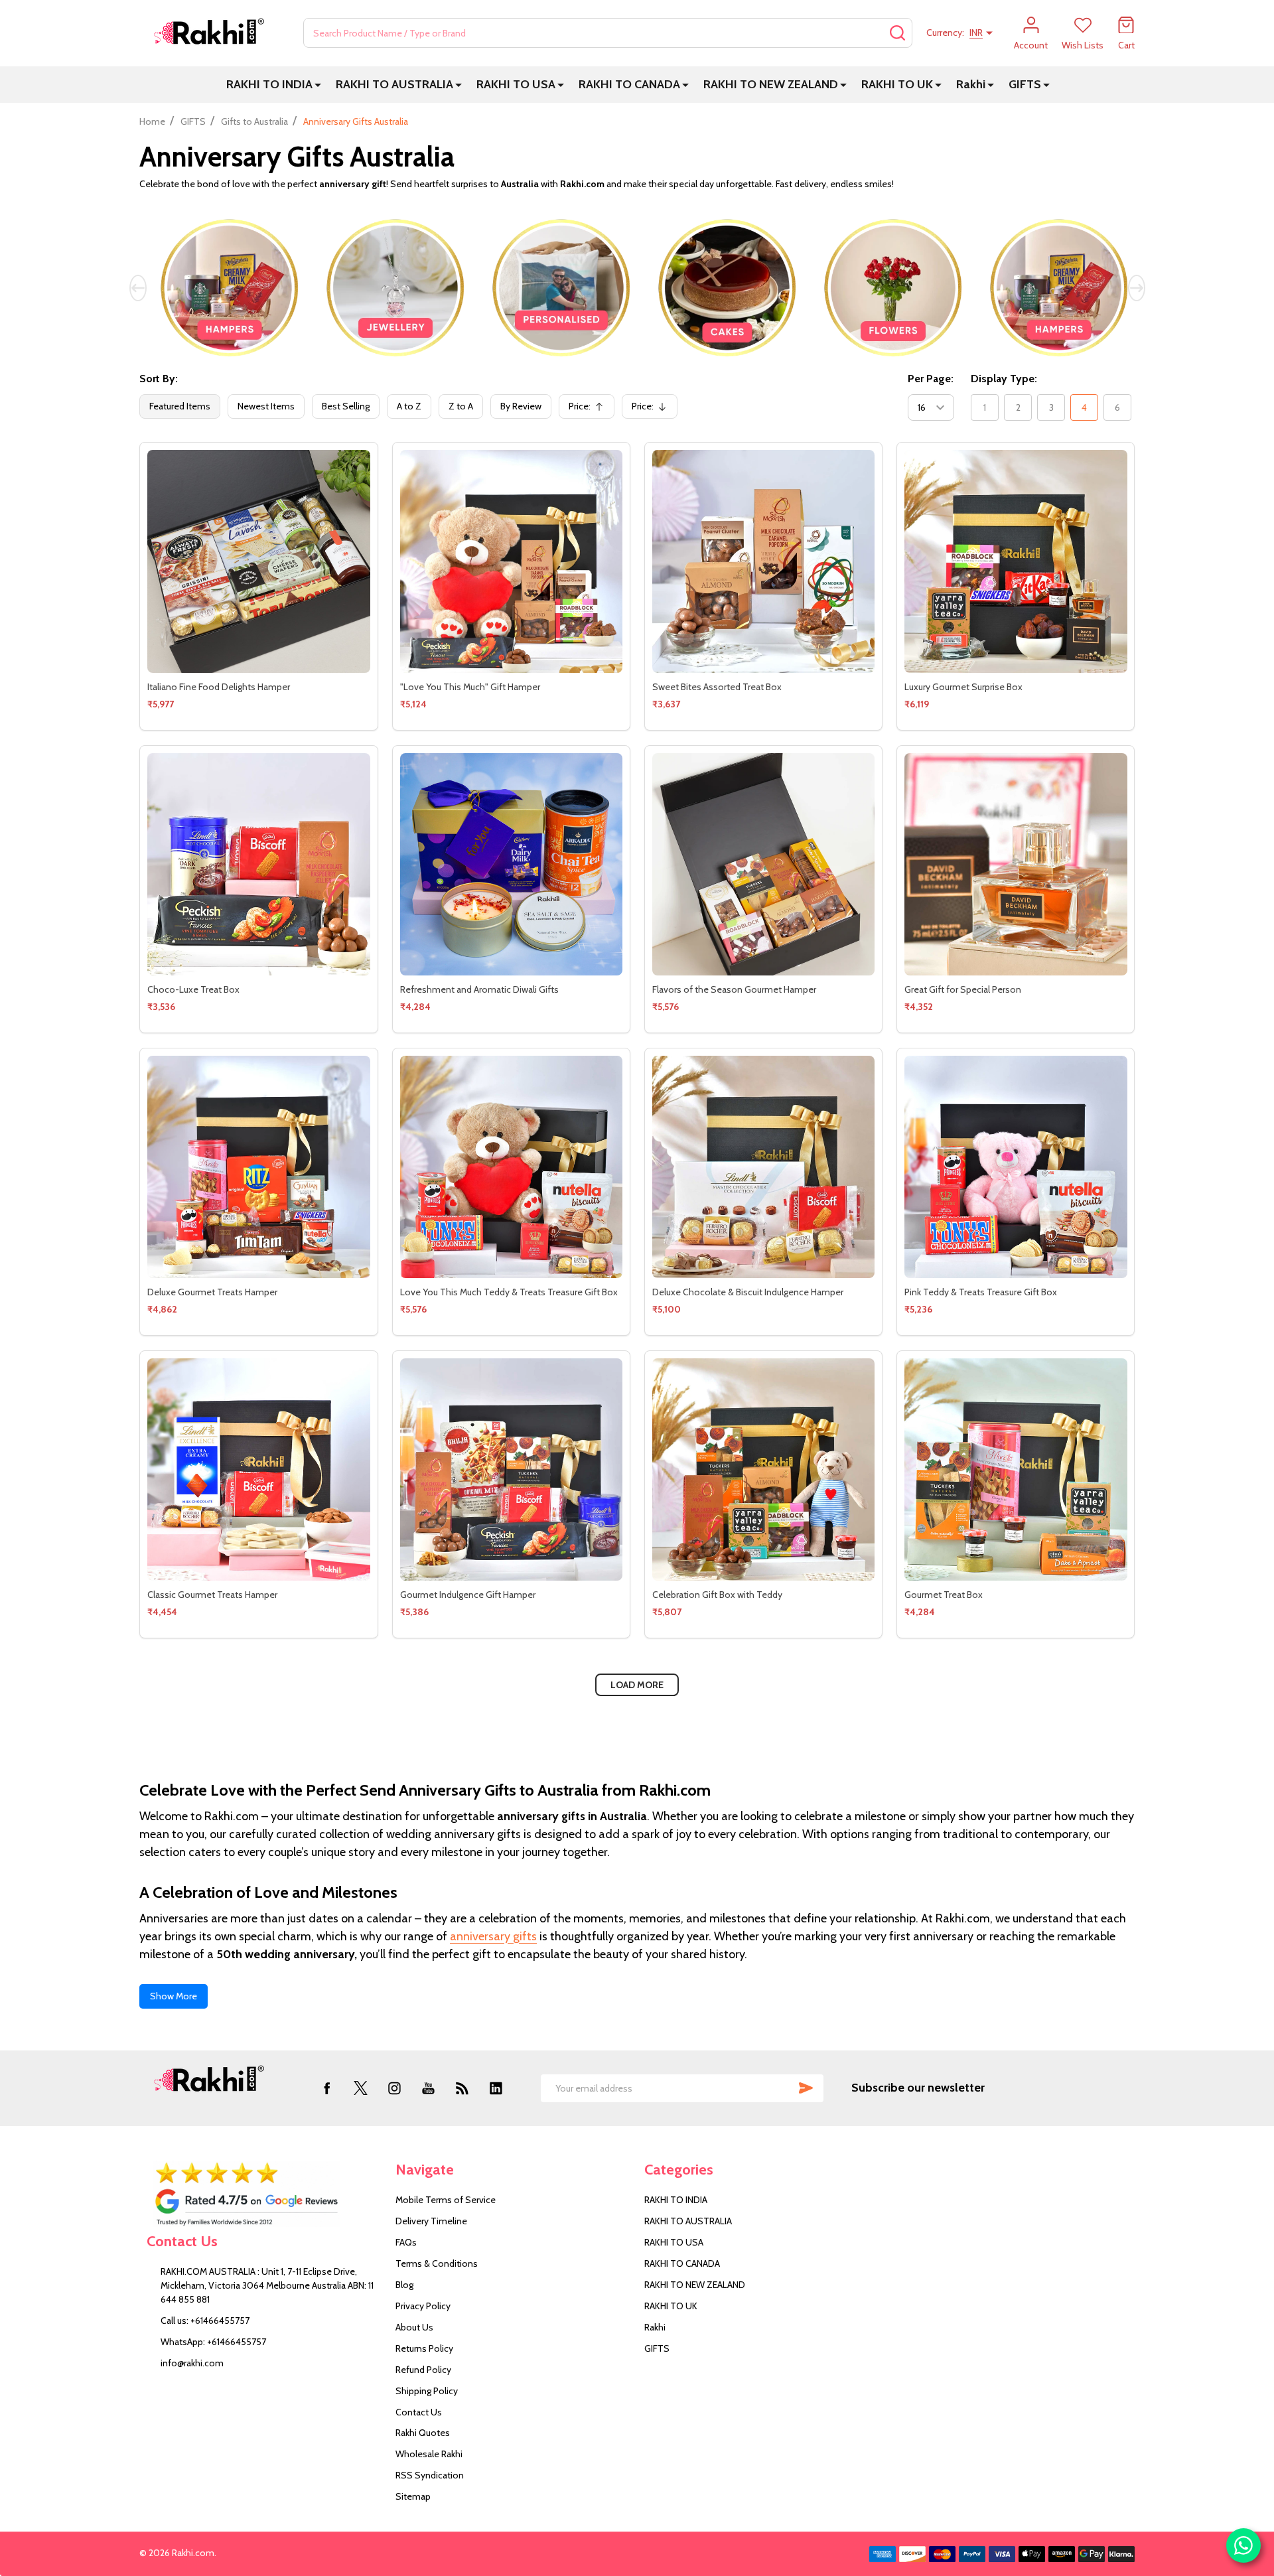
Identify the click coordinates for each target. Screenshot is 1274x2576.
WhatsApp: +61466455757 (213, 2342)
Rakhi (971, 84)
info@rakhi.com (192, 2363)
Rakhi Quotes (423, 2433)
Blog (404, 2285)
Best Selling (346, 406)
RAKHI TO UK (897, 84)
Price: (590, 409)
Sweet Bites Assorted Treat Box (717, 687)
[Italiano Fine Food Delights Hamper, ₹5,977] (258, 561)
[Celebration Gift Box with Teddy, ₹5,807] (763, 1469)
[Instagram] (394, 2088)
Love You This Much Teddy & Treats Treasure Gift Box (509, 1292)
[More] (318, 85)
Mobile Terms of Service (446, 2200)
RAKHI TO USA (516, 84)
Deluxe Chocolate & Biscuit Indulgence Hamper (748, 1292)
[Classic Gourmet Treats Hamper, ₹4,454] (258, 1469)
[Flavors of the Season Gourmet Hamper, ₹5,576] (763, 864)
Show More (174, 1996)
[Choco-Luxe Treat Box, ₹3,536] (258, 864)
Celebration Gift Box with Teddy (717, 1595)
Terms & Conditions (437, 2263)
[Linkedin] (496, 2088)
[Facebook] (327, 2088)
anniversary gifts (493, 1936)
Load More (637, 1685)
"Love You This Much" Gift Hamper (470, 687)
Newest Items (266, 406)
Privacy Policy (423, 2306)
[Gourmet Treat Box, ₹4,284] (1016, 1469)
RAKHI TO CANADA (629, 84)
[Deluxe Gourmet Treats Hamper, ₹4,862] (258, 1167)
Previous (138, 288)
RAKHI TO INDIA (269, 84)
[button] (264, 2194)
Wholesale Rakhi (429, 2454)
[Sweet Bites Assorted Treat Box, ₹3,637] (763, 561)
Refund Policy (423, 2370)
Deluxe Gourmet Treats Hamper (212, 1292)
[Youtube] (428, 2088)
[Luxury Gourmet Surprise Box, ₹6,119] (1016, 561)
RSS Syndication (430, 2475)
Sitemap (413, 2496)
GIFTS (1025, 84)
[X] (361, 2088)
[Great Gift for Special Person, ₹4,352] (1016, 864)
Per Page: (931, 379)
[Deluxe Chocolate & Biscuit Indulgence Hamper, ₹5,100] (763, 1167)
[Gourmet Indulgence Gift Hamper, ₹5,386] (511, 1469)
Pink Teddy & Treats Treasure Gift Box (981, 1292)
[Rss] (462, 2088)
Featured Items (180, 406)
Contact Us (419, 2412)
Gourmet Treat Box (944, 1595)
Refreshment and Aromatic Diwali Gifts (479, 989)
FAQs (406, 2242)
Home (152, 121)
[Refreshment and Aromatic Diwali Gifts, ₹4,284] (511, 864)
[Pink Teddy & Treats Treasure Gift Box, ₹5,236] (1016, 1167)
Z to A (461, 406)
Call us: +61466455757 (205, 2321)
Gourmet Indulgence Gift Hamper (468, 1595)
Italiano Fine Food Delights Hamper (219, 687)
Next (1137, 288)
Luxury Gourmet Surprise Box (963, 687)
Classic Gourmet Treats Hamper (212, 1595)
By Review (521, 406)
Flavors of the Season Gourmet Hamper (734, 989)
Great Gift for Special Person (963, 989)
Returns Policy (424, 2348)
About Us (414, 2327)
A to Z (409, 406)
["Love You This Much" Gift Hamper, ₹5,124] (511, 561)
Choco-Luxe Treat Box (193, 989)
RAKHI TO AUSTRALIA (394, 84)
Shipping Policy (427, 2391)
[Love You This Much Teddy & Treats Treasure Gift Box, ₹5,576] (511, 1167)
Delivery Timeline (431, 2221)
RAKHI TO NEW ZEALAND (771, 84)
